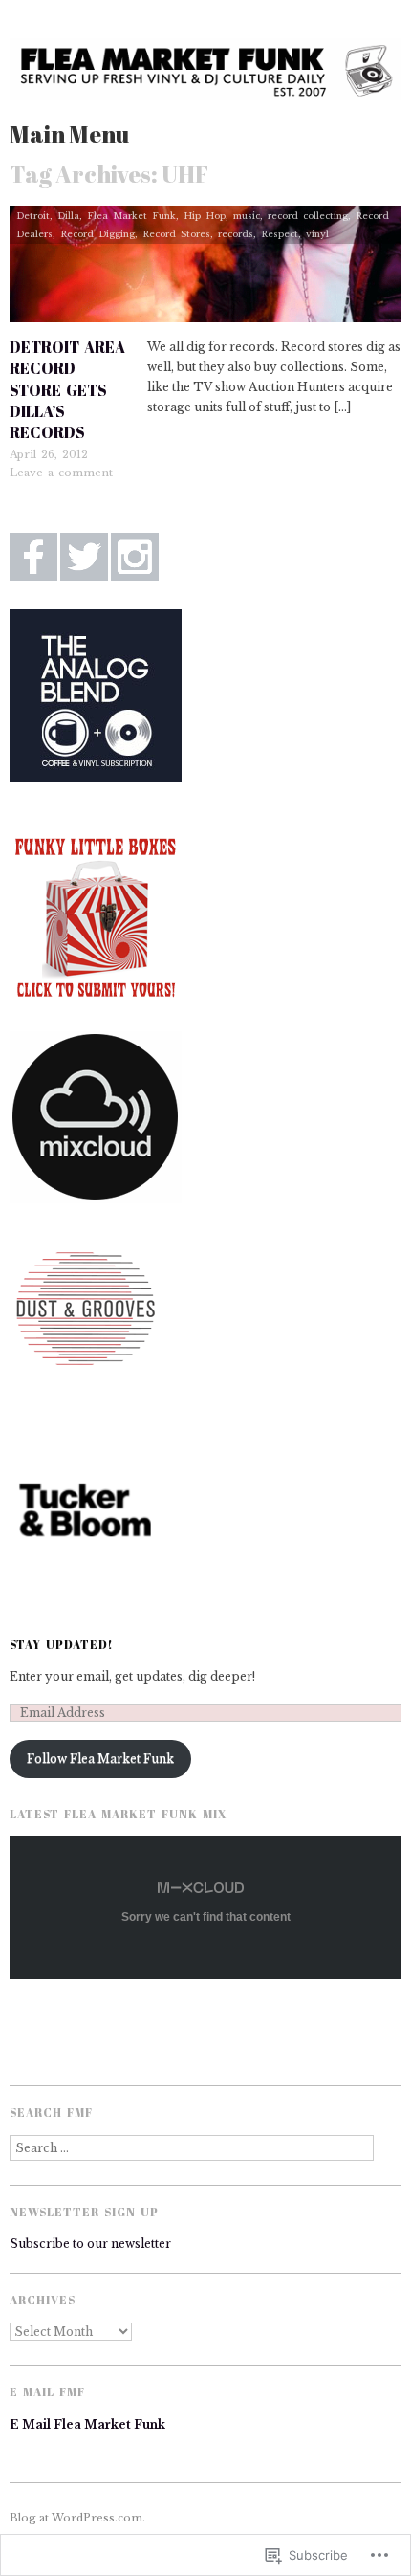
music (247, 216)
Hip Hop (205, 216)
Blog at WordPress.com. (77, 2518)
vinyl (317, 234)
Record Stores (176, 234)
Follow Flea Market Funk (100, 1759)
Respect (280, 234)
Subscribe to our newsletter (90, 2244)
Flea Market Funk (131, 216)
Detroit (33, 216)
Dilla (68, 216)
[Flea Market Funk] (205, 78)
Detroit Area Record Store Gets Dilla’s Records (67, 390)
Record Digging (97, 234)
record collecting (308, 216)
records (236, 234)
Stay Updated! (62, 1644)
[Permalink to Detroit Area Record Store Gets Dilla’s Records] (205, 269)
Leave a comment (61, 473)
